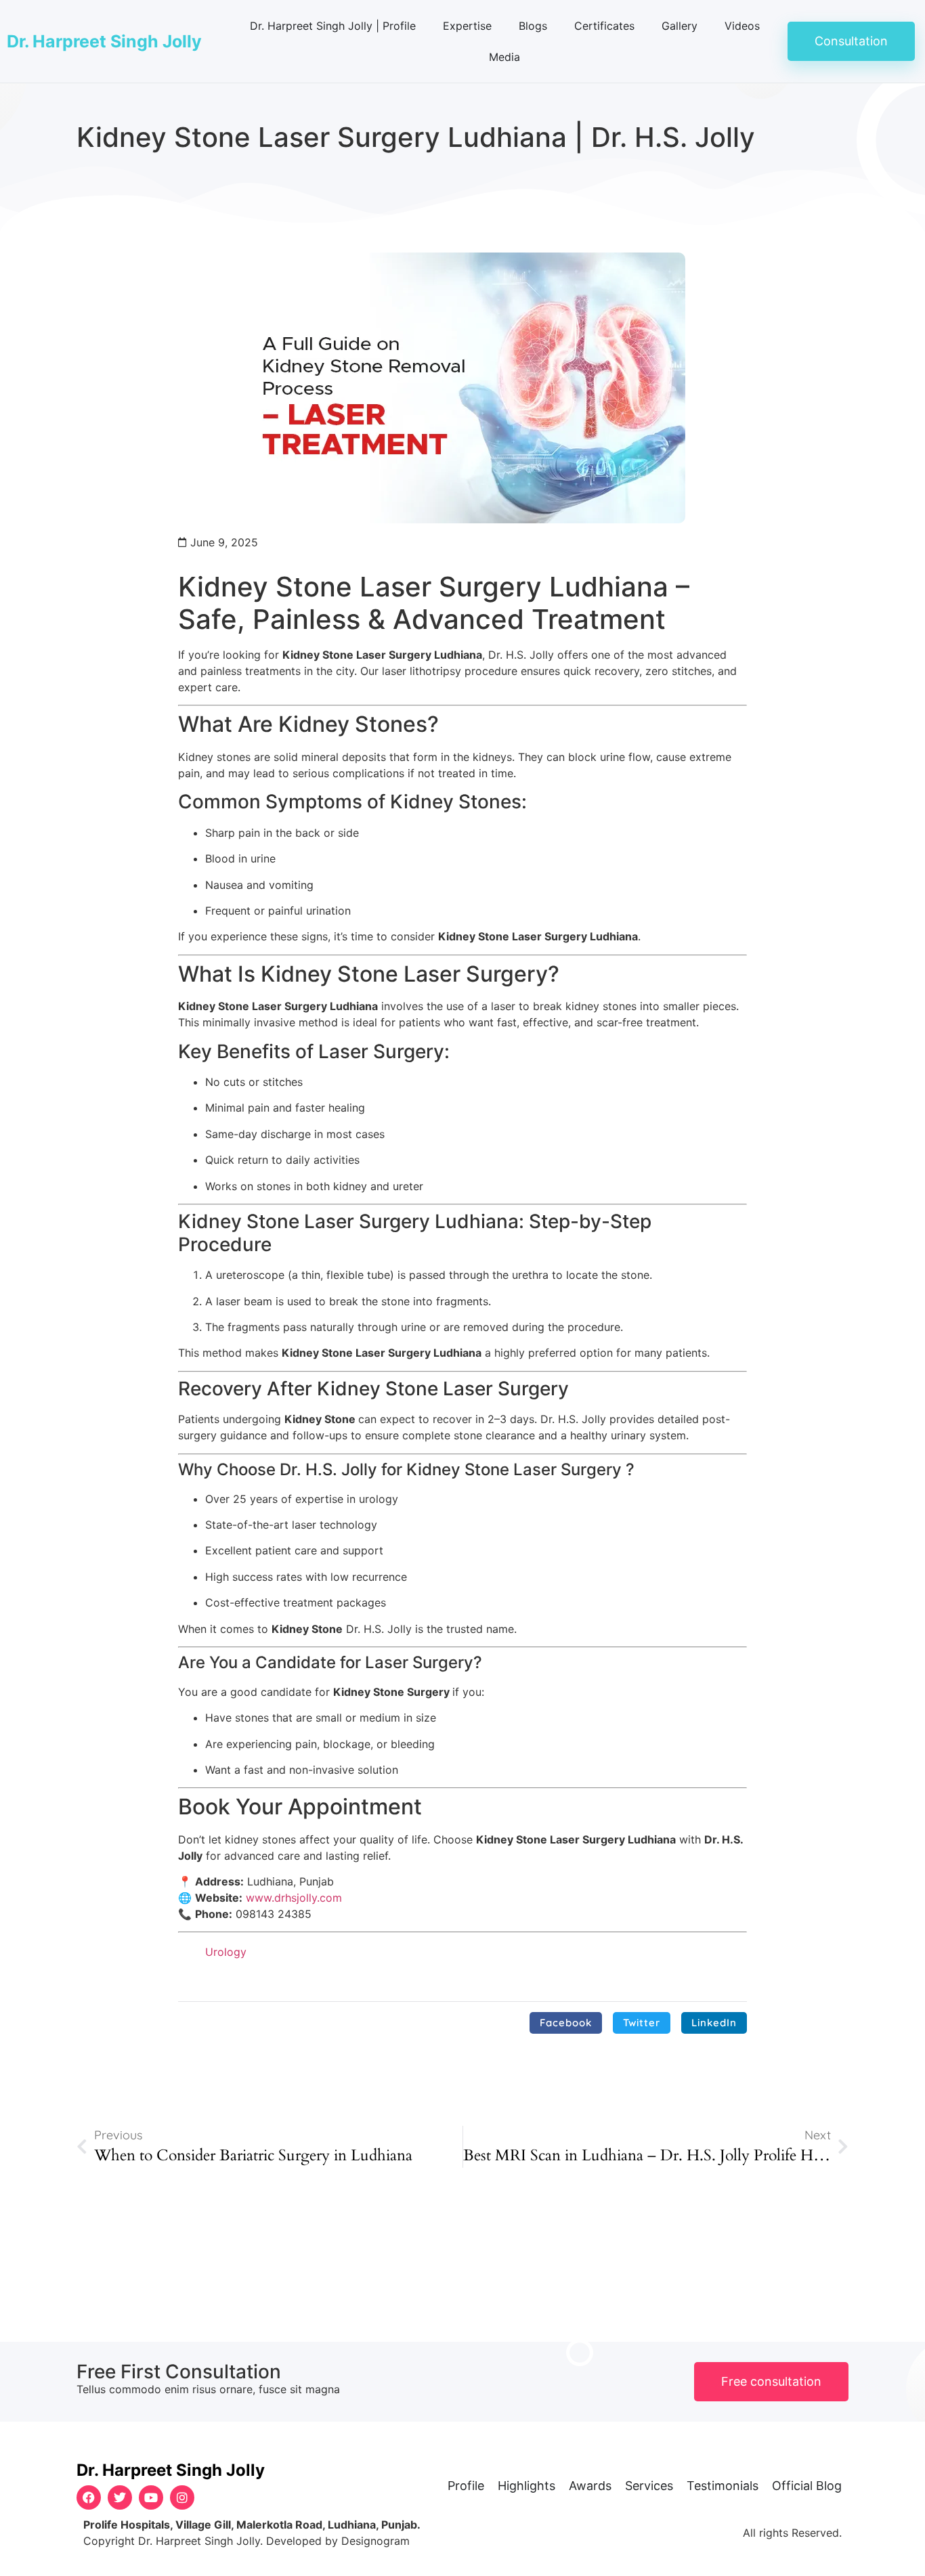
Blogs (533, 26)
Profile (466, 2486)
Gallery (680, 26)
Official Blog (807, 2486)
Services (649, 2486)
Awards (590, 2486)
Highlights (526, 2486)
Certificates (604, 26)
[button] (566, 2023)
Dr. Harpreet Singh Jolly (104, 41)
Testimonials (723, 2486)
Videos (742, 26)
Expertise (467, 26)
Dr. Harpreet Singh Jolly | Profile (333, 26)
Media (504, 57)
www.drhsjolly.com (294, 1898)
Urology (226, 1952)
